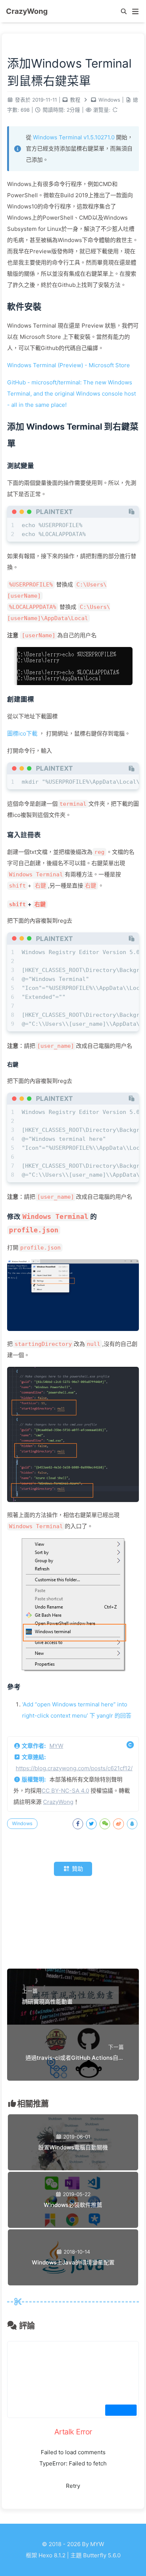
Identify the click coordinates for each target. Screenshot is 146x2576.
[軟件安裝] (24, 306)
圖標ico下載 (22, 733)
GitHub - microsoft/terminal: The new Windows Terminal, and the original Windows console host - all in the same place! (72, 394)
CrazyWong (58, 1802)
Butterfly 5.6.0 (102, 2555)
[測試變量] (21, 466)
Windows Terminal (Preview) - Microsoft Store (69, 365)
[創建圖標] (21, 699)
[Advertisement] (73, 1924)
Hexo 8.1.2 (52, 2555)
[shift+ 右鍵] (27, 904)
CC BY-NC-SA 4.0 (65, 1791)
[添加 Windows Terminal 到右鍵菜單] (73, 435)
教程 (75, 100)
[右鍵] (13, 1065)
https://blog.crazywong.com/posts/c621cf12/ (74, 1768)
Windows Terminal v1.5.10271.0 (74, 137)
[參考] (14, 1687)
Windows (109, 100)
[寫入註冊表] (24, 835)
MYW (56, 1746)
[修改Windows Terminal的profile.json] (73, 1223)
